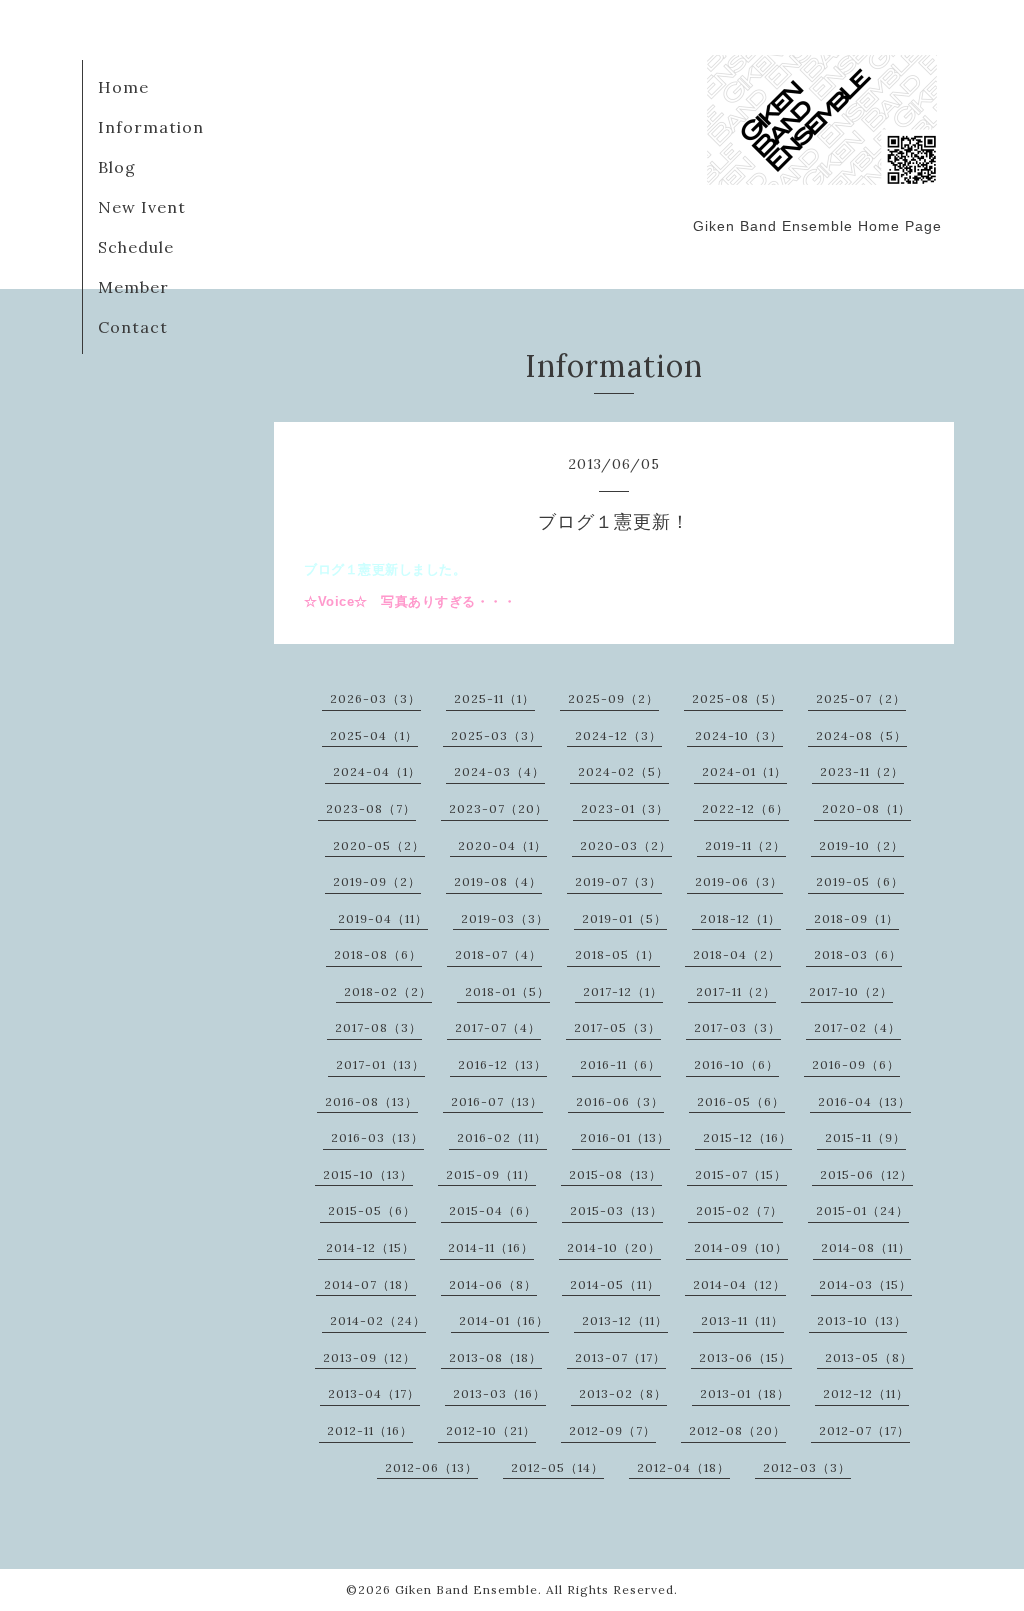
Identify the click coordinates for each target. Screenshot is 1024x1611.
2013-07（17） (620, 1357)
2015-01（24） (862, 1210)
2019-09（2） (377, 881)
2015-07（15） (741, 1174)
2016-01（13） (625, 1137)
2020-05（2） (379, 845)
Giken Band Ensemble (466, 1589)
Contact (133, 327)
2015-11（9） (865, 1137)
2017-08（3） (378, 1027)
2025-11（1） (494, 698)
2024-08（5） (861, 735)
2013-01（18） (745, 1393)
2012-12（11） (866, 1393)
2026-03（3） (375, 698)
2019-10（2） (861, 845)
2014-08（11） (866, 1247)
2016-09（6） (856, 1064)
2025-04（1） (374, 735)
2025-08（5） (737, 698)
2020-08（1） (866, 808)
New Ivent (142, 207)
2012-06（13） (431, 1467)
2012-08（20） (737, 1430)
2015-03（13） (616, 1210)
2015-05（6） (372, 1210)
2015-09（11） (491, 1174)
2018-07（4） (498, 954)
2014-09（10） (741, 1247)
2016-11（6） (620, 1064)
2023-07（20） (498, 808)
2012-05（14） (557, 1467)
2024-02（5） (623, 771)
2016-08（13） (371, 1101)
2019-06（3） (739, 881)
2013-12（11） (625, 1320)
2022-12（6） (745, 808)
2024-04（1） (377, 771)
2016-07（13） (497, 1101)
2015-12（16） (747, 1137)
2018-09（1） (856, 918)
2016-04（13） (864, 1101)
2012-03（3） (807, 1467)
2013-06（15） (745, 1357)
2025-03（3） (496, 735)
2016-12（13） (502, 1064)
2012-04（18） (683, 1467)
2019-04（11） (383, 918)
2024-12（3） (618, 735)
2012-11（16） (370, 1430)
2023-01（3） (625, 808)
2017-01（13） (380, 1064)
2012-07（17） (864, 1430)
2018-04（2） (737, 954)
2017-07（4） (498, 1027)
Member (133, 287)
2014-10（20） (614, 1247)
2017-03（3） (737, 1027)
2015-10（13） (368, 1174)
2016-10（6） (736, 1064)
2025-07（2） (861, 698)
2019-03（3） (505, 918)
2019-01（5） (624, 918)
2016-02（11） (502, 1137)
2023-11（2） (862, 771)
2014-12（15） (370, 1247)
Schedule (136, 247)
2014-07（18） (370, 1284)
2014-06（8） (493, 1284)
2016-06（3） (620, 1101)
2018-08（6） (378, 954)
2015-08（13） (615, 1174)
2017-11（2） (736, 991)
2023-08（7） (371, 808)
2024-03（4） (499, 771)
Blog (117, 167)
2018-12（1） (740, 918)
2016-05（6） (741, 1101)
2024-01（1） (744, 771)
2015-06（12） (866, 1174)
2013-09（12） (369, 1357)
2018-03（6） (858, 954)
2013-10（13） (862, 1320)
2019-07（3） (618, 881)
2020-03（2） (626, 845)
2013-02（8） (623, 1393)
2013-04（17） (374, 1393)
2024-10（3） (739, 735)
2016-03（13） (377, 1137)
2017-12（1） (623, 991)
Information (151, 127)
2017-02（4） (857, 1027)
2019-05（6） (860, 881)
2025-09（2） (613, 698)
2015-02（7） (739, 1210)
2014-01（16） (504, 1320)
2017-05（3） (617, 1027)
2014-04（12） (739, 1284)
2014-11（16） (491, 1247)
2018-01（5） (507, 991)
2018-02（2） (388, 991)
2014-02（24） (378, 1320)
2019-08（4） (498, 881)
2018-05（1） (617, 954)
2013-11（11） (742, 1320)
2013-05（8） (869, 1357)
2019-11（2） (745, 845)
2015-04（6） (493, 1210)
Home (123, 87)
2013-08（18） (495, 1357)
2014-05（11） (615, 1284)
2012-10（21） (491, 1430)
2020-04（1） (502, 845)
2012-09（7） (612, 1430)
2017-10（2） (851, 991)
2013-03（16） (499, 1393)
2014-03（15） (865, 1284)
